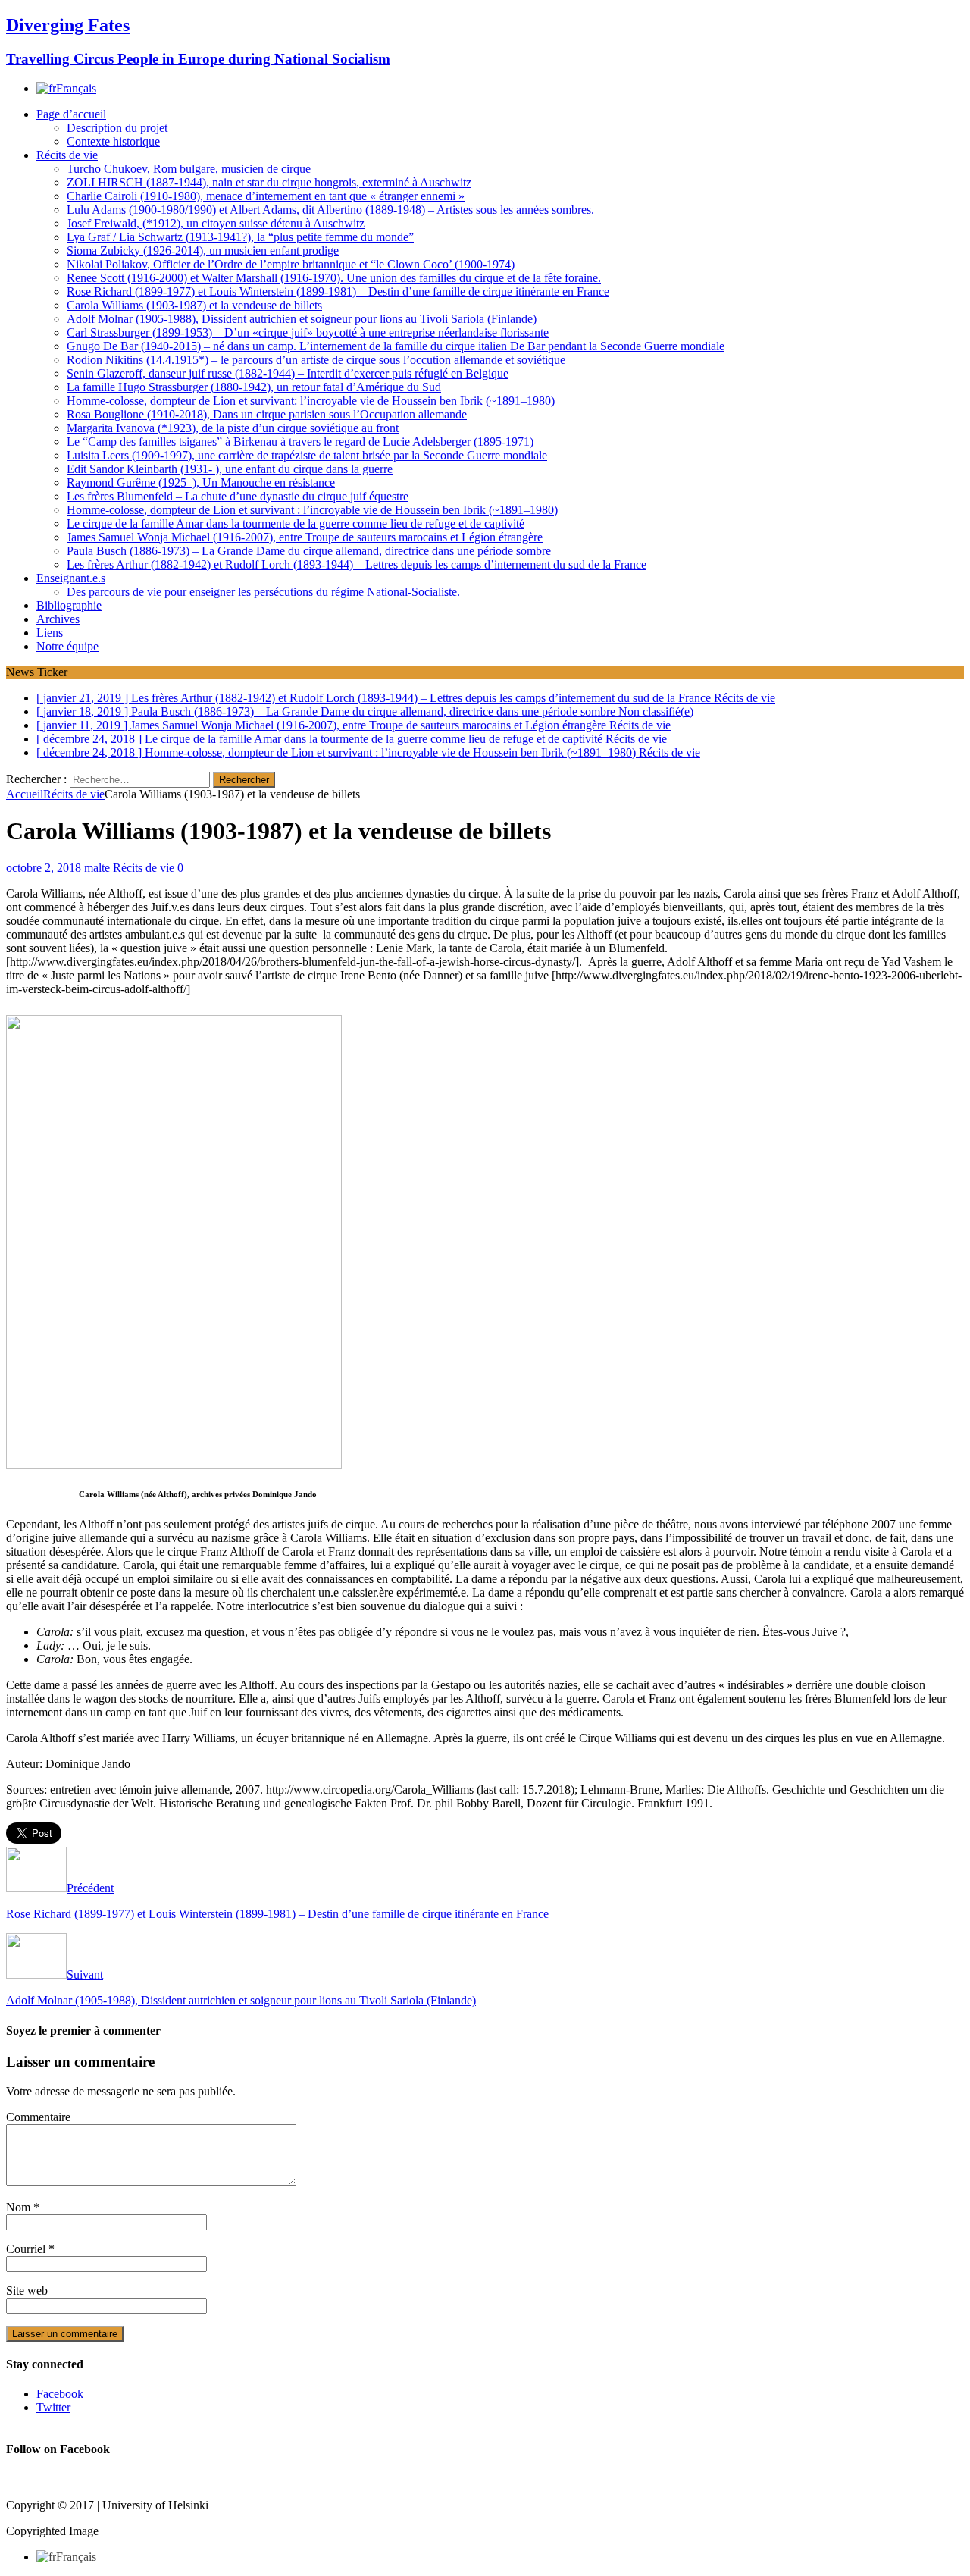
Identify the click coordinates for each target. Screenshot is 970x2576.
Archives (58, 619)
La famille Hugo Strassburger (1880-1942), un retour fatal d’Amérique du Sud (254, 387)
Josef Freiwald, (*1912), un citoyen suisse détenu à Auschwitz (216, 223)
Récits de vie (67, 155)
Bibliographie (69, 605)
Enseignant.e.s (71, 578)
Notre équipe (67, 646)
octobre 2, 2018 (44, 868)
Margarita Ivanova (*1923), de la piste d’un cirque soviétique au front (233, 428)
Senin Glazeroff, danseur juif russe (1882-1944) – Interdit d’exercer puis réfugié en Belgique (288, 373)
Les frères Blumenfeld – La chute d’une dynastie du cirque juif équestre (238, 496)
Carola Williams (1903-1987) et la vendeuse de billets (194, 305)
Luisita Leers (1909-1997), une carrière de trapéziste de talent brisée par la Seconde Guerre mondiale (307, 455)
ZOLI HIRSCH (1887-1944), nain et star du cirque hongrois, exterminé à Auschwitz (269, 182)
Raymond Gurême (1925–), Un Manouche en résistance (201, 483)
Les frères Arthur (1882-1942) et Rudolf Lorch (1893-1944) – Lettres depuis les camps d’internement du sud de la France (357, 564)
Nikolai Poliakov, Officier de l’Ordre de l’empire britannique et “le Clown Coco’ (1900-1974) (291, 264)
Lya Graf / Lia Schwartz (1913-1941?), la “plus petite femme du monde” (240, 237)
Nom (20, 2207)
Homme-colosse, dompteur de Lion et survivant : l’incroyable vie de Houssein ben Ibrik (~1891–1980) (312, 510)
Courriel (27, 2249)
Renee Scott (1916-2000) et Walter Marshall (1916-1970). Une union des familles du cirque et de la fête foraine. (334, 278)
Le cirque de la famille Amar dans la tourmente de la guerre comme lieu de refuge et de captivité (296, 523)
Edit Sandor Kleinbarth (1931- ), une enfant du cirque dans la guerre (230, 469)
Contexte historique (113, 141)
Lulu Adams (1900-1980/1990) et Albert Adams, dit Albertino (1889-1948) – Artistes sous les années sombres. (330, 210)
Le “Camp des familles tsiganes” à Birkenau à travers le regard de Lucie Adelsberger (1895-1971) (300, 442)
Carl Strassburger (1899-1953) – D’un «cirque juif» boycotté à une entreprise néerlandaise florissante (308, 332)
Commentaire (38, 2117)
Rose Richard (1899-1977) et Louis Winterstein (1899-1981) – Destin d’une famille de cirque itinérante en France (338, 291)
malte (97, 868)
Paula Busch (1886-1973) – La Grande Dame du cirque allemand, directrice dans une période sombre (309, 551)
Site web (27, 2291)
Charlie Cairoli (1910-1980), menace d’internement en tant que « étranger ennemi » (266, 196)
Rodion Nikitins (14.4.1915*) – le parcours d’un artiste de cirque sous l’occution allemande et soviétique (316, 360)
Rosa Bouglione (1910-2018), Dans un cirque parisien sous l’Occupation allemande (267, 414)
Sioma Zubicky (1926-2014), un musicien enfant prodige (203, 251)
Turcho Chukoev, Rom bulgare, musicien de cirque (189, 169)
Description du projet (117, 128)
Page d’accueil (71, 114)
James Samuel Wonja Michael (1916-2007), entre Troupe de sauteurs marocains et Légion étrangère (305, 537)
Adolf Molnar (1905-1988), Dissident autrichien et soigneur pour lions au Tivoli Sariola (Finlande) (302, 319)
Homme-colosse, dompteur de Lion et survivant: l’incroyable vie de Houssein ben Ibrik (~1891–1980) (311, 401)
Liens (50, 633)
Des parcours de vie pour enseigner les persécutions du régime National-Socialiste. (263, 592)
